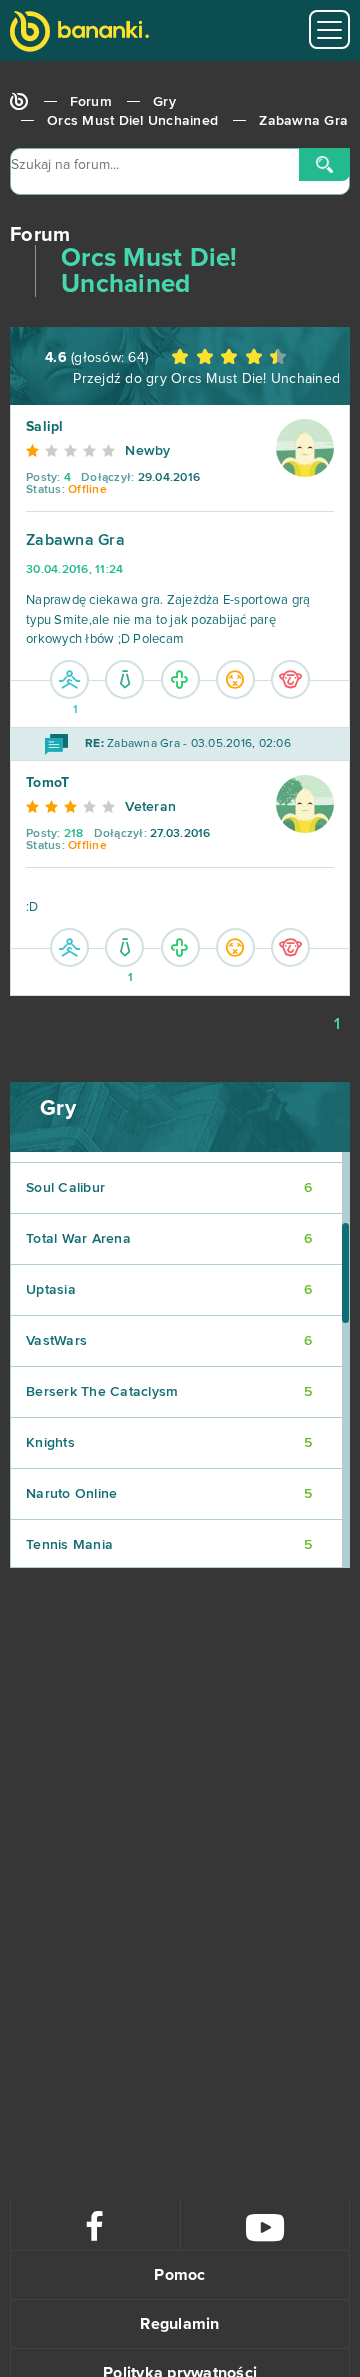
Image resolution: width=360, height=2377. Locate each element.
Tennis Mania (169, 1545)
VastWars (169, 1341)
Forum (91, 102)
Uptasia (169, 1290)
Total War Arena (169, 1239)
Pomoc (179, 2275)
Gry (164, 102)
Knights (169, 1443)
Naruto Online (169, 1494)
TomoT (47, 783)
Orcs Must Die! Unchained (132, 121)
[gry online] (79, 33)
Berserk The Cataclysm (169, 1392)
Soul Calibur (169, 1188)
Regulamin (179, 2324)
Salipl (45, 427)
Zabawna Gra (303, 121)
